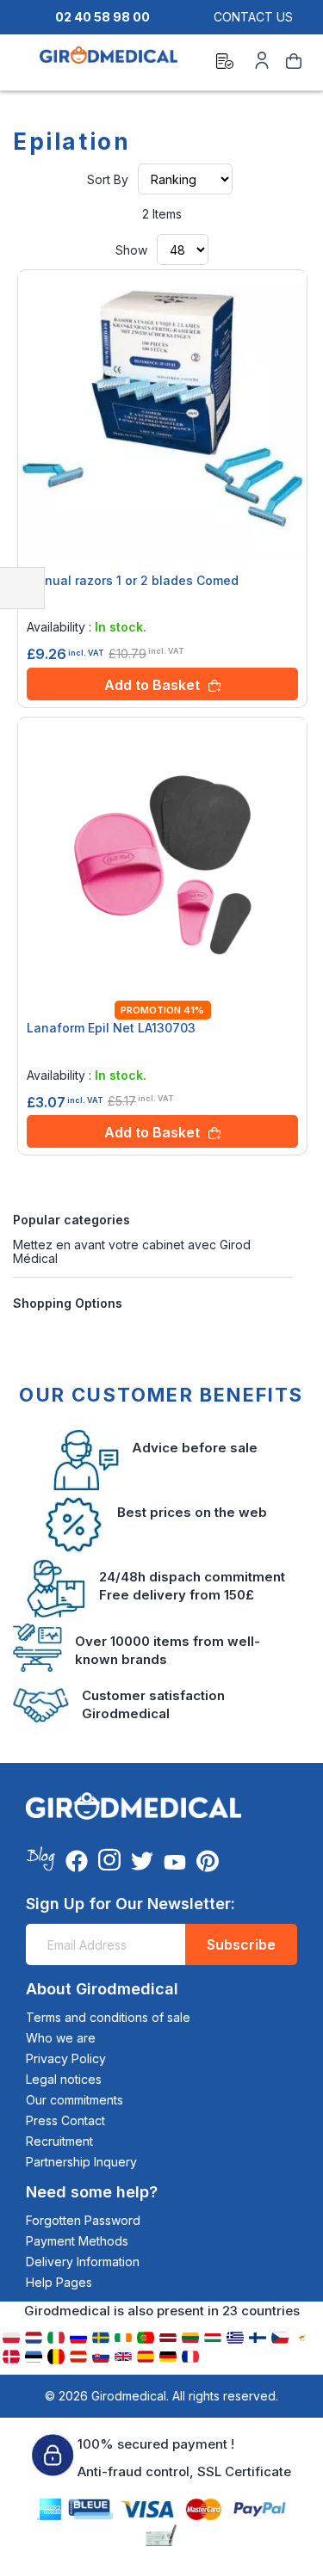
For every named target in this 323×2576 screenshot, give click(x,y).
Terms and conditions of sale (108, 2017)
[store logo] (109, 64)
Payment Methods (77, 2241)
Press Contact (65, 2120)
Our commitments (75, 2100)
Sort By (108, 179)
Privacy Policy (66, 2058)
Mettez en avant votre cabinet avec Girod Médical (132, 1251)
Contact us (253, 17)
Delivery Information (83, 2262)
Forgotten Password (83, 2220)
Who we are (61, 2038)
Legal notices (64, 2079)
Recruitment (59, 2141)
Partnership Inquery (81, 2162)
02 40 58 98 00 (102, 17)
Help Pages (59, 2282)
